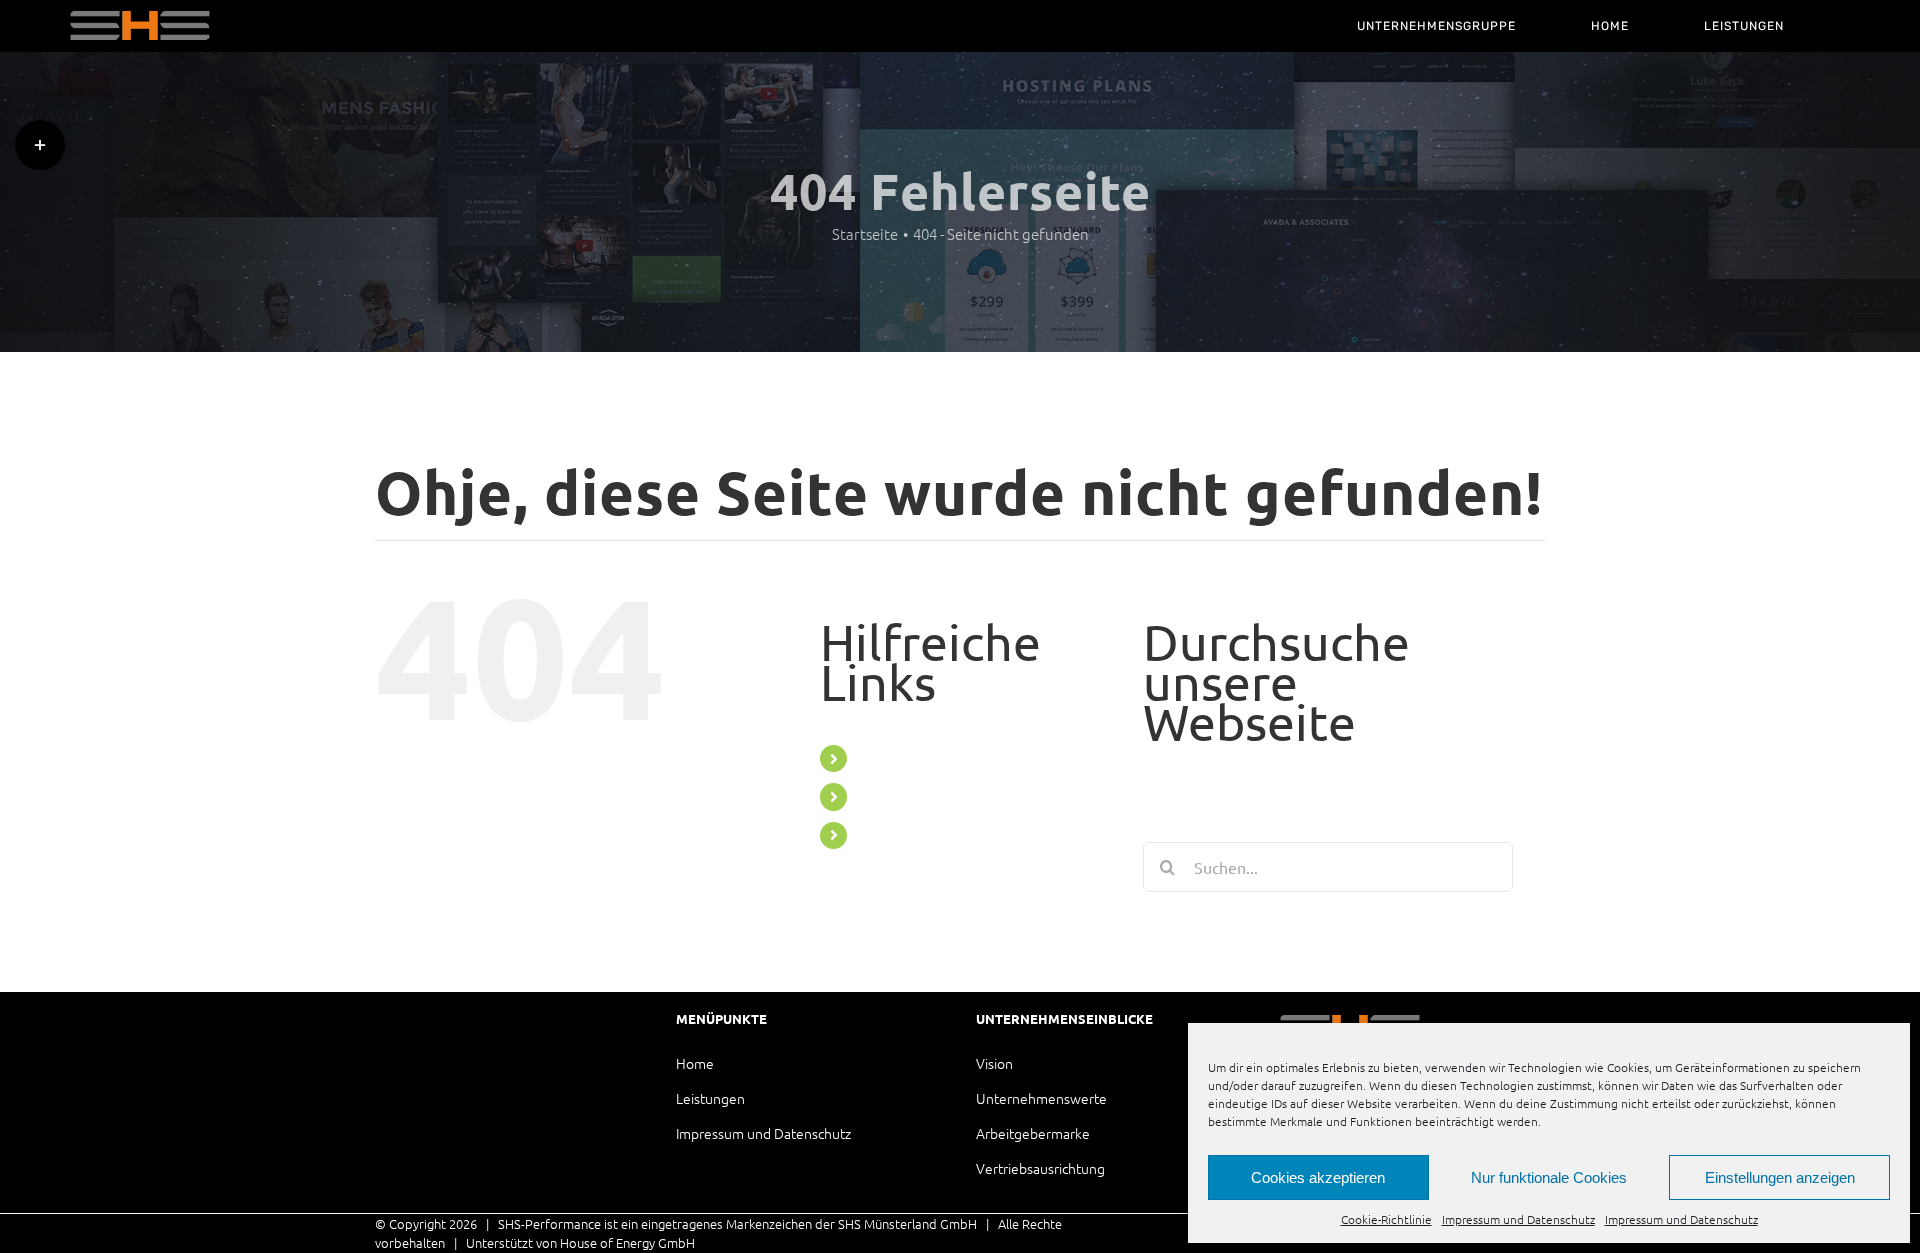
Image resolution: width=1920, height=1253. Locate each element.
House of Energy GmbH (627, 1242)
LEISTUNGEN (903, 835)
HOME (881, 796)
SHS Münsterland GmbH (907, 1223)
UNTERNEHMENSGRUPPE (949, 758)
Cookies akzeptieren (1318, 1177)
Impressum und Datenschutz (1518, 1219)
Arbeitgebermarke (1033, 1133)
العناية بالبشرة (737, 1242)
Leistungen (710, 1098)
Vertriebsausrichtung (1040, 1168)
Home (695, 1063)
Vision (994, 1063)
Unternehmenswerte (1041, 1098)
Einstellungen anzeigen (1780, 1177)
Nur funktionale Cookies (1549, 1177)
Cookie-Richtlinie (1386, 1219)
